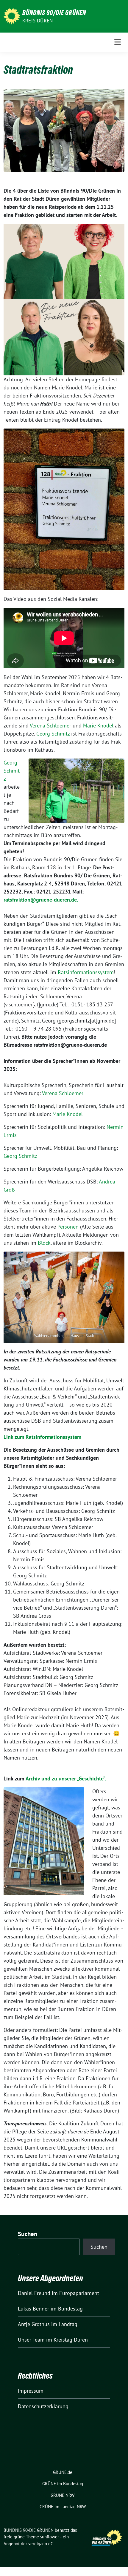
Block (44, 1243)
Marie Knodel (99, 726)
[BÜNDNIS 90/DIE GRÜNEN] (12, 16)
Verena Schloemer (50, 726)
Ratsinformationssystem (86, 972)
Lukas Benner (33, 2309)
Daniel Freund (34, 2293)
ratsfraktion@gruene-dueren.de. (41, 900)
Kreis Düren (38, 21)
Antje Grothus (34, 2324)
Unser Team (31, 2340)
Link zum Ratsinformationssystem (42, 1437)
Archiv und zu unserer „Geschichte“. (66, 1779)
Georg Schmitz (53, 734)
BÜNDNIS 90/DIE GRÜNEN (54, 13)
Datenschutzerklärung (43, 2406)
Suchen (28, 2234)
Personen (68, 1227)
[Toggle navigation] (118, 42)
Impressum (31, 2391)
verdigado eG (41, 2544)
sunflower (50, 2537)
